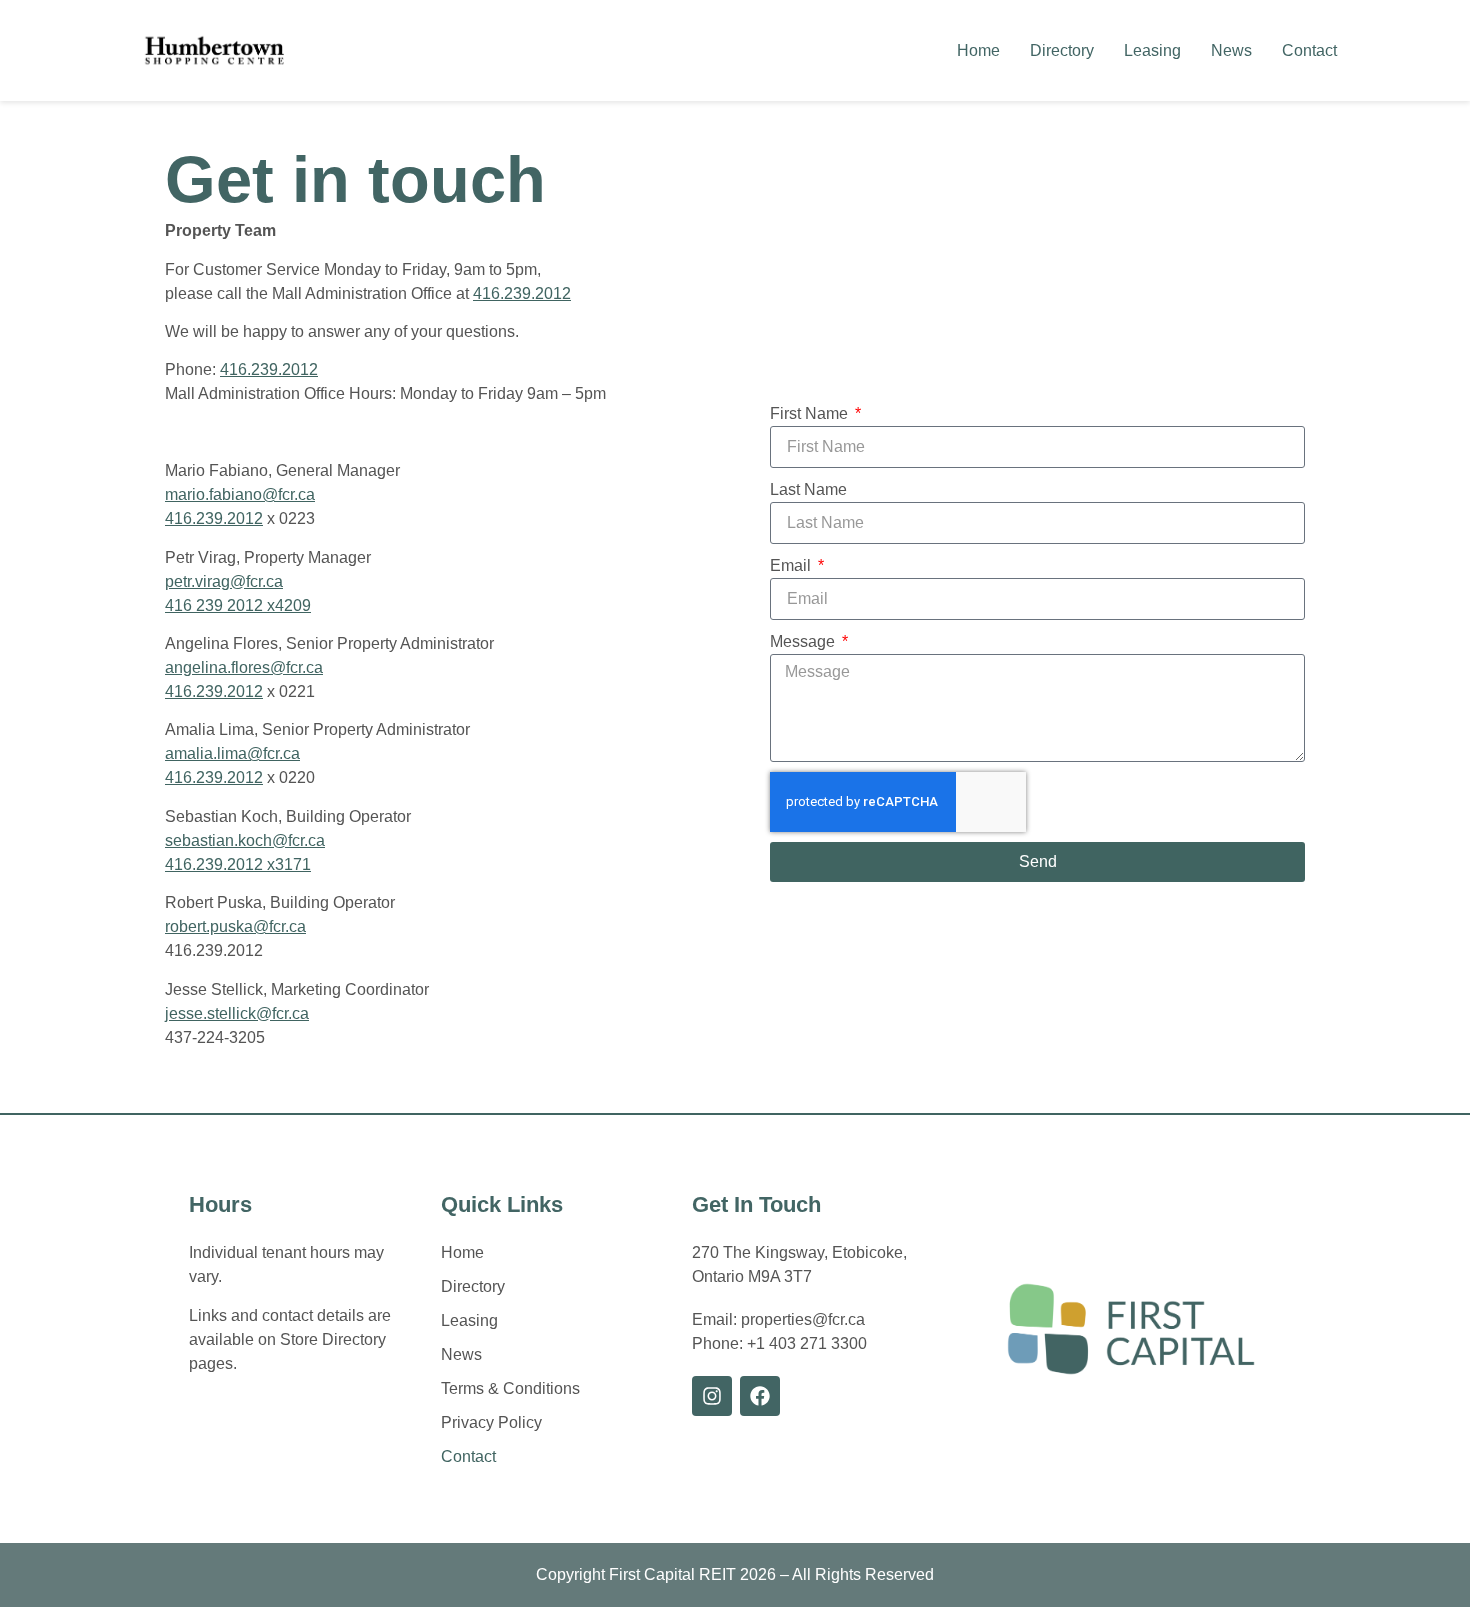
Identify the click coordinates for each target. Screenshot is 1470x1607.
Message (804, 641)
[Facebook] (760, 1396)
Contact (1309, 50)
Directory (1062, 50)
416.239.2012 (522, 293)
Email (792, 565)
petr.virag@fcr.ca (224, 581)
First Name (811, 413)
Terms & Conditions (510, 1388)
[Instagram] (712, 1396)
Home (978, 50)
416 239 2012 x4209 (238, 605)
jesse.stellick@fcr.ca (237, 1013)
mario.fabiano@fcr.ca (240, 494)
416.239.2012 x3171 (238, 864)
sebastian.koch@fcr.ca (245, 840)
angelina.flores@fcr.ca (244, 667)
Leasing (1152, 50)
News (1231, 50)
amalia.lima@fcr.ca (232, 753)
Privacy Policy (491, 1422)
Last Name (808, 489)
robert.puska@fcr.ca (235, 926)
